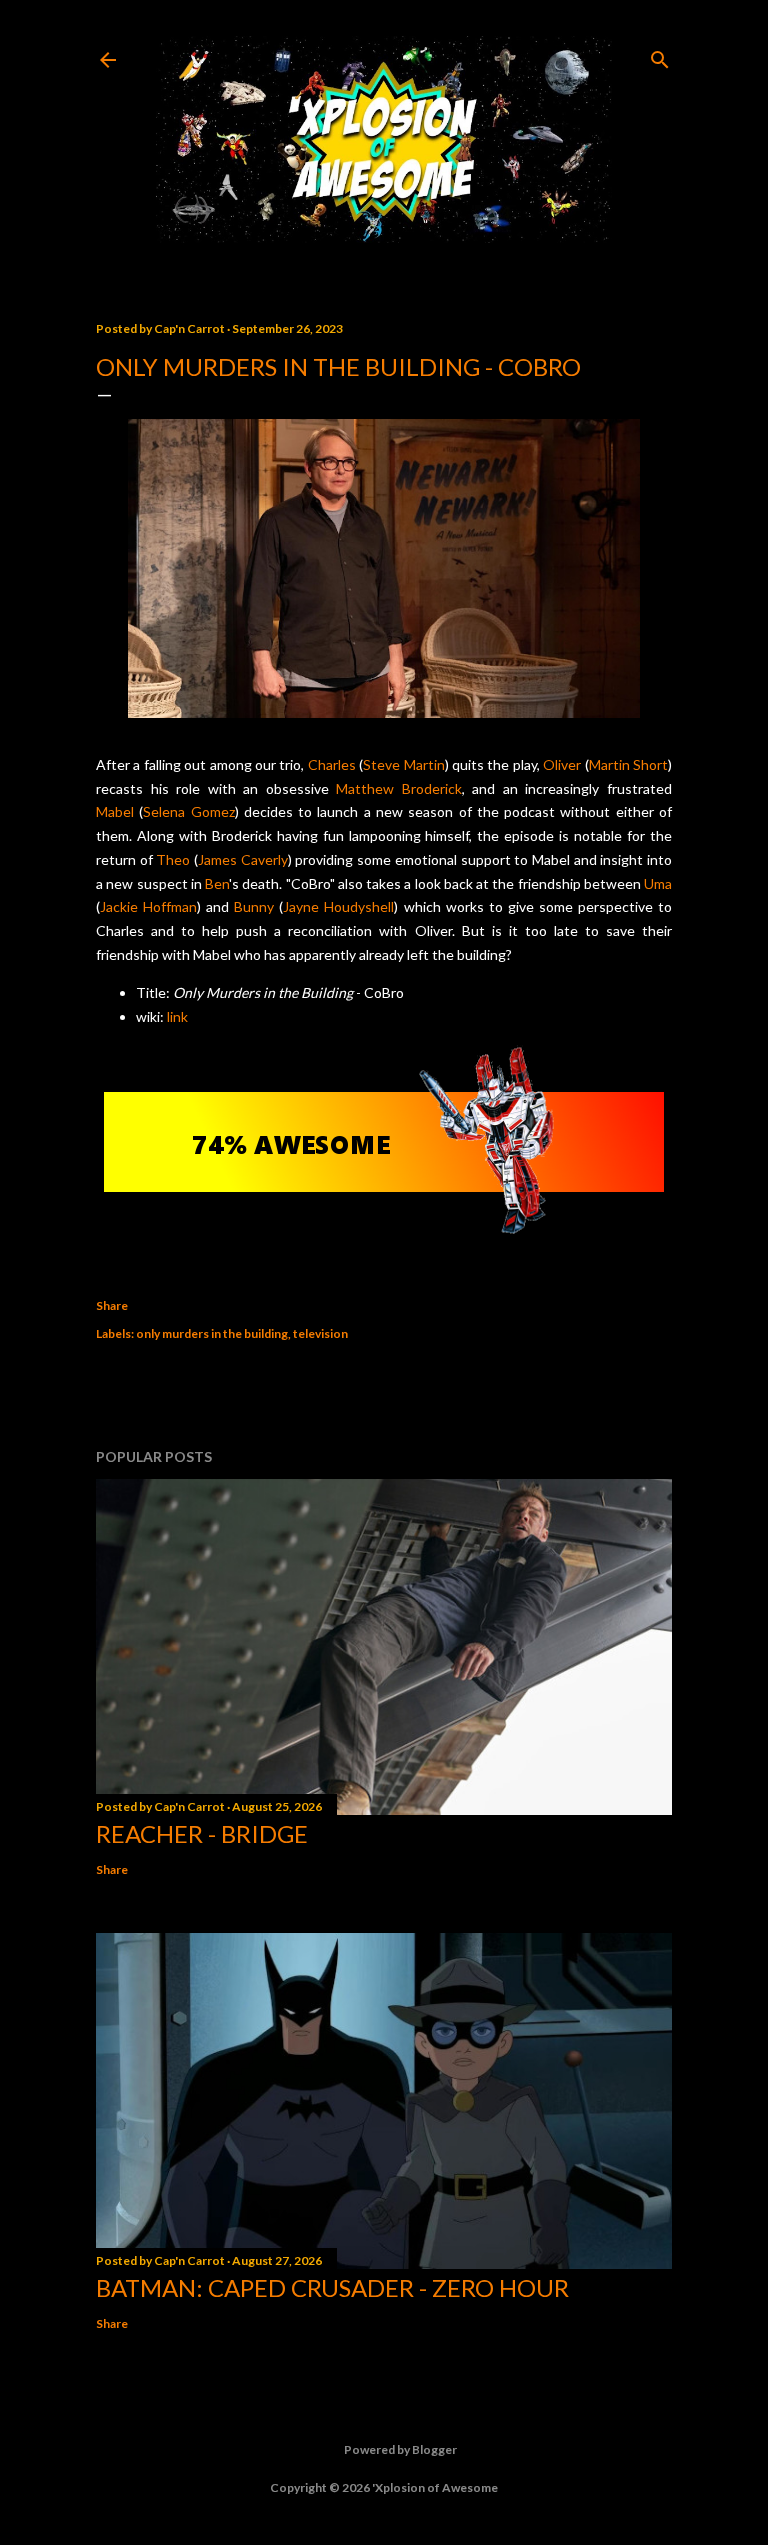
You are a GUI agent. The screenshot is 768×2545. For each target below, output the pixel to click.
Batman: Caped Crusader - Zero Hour (332, 2287)
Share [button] (112, 1305)
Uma (658, 883)
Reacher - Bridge (202, 1833)
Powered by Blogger (400, 2449)
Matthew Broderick (399, 788)
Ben (217, 883)
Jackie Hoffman (148, 906)
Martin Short (628, 764)
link (177, 1016)
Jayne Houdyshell (338, 906)
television (320, 1333)
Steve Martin (403, 764)
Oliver (562, 764)
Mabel (115, 811)
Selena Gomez (188, 811)
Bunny (254, 906)
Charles (332, 764)
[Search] (660, 55)
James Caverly (243, 859)
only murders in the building (212, 1333)
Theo (173, 859)
